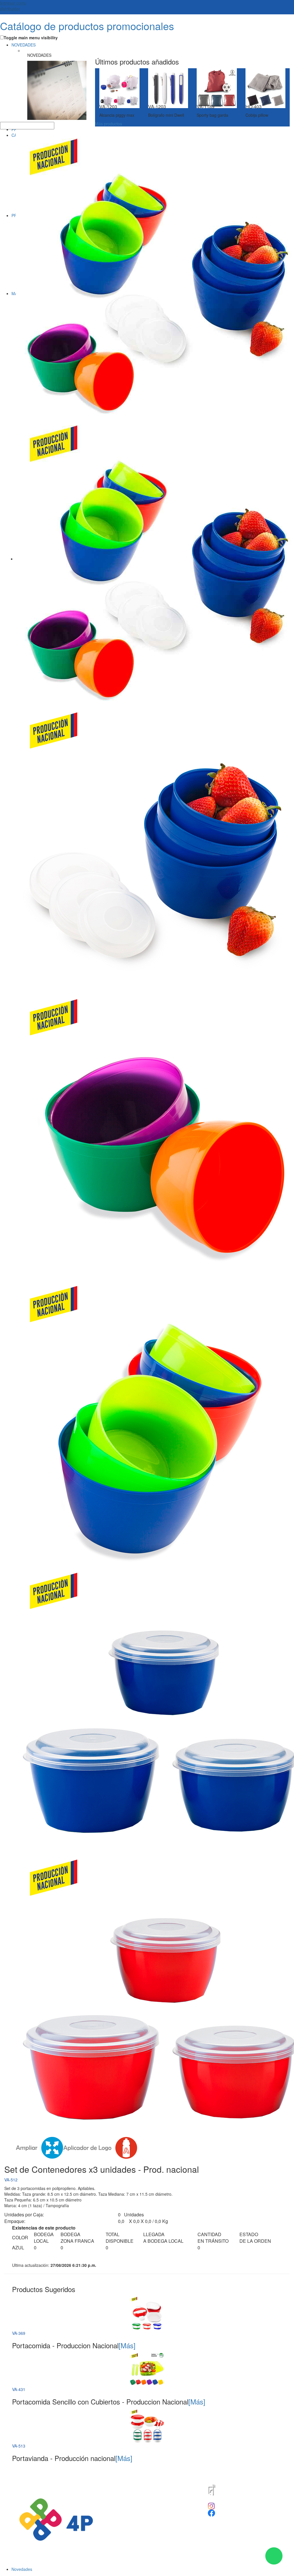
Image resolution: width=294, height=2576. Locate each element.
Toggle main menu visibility (31, 38)
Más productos (109, 124)
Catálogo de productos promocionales (87, 26)
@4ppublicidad (228, 2505)
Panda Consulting (161, 2473)
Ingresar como (13, 6)
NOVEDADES (24, 45)
